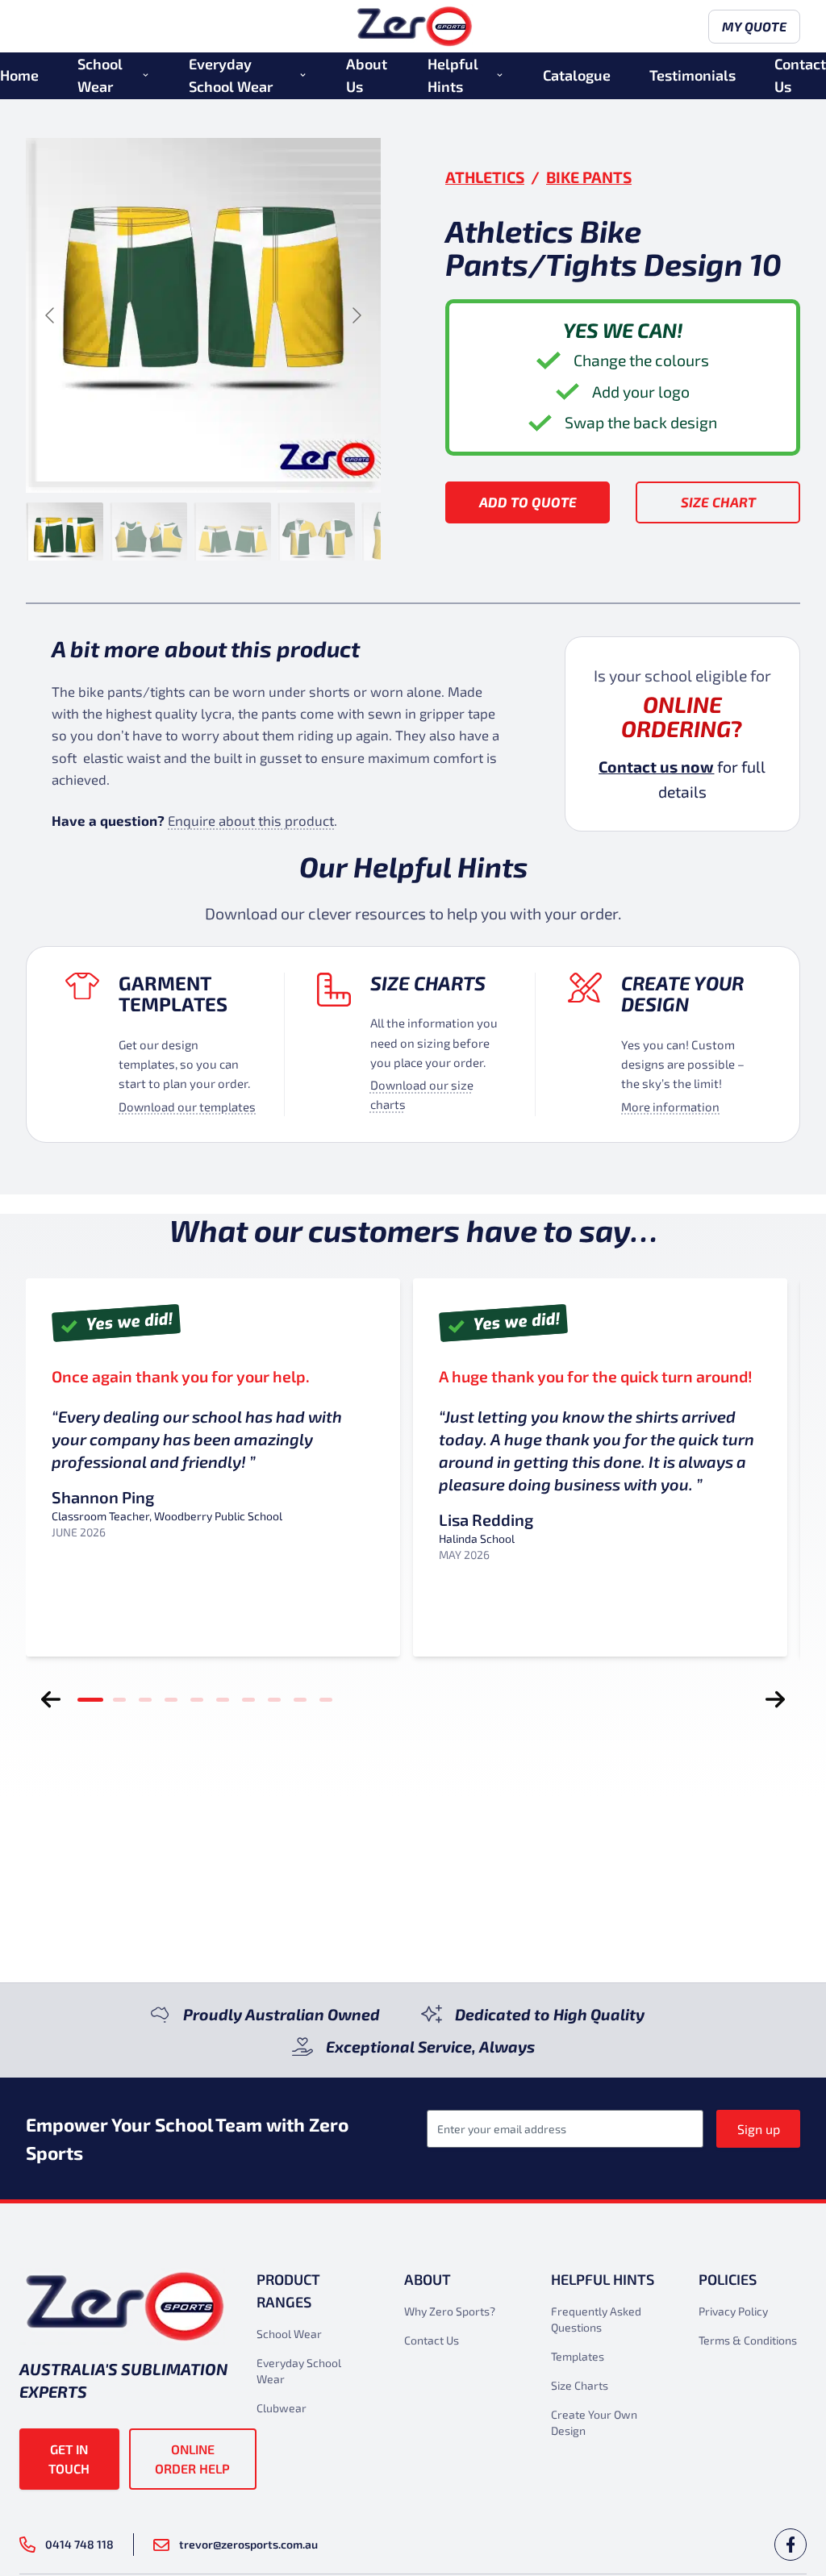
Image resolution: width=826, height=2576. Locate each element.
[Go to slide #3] (232, 531)
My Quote (754, 26)
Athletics (485, 177)
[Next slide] (356, 315)
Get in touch (69, 2459)
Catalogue (577, 75)
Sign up (759, 2129)
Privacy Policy (733, 2311)
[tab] (90, 1699)
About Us (367, 75)
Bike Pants (589, 177)
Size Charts (428, 983)
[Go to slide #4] (316, 531)
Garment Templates (173, 994)
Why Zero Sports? (450, 2311)
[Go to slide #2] (148, 531)
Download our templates (187, 1107)
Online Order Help (192, 2459)
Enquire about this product (251, 820)
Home (19, 75)
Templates (578, 2356)
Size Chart (718, 502)
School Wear (100, 75)
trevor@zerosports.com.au (248, 2544)
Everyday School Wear (231, 75)
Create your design (682, 994)
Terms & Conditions (748, 2340)
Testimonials (693, 75)
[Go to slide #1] (65, 531)
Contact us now (656, 767)
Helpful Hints (453, 75)
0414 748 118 (79, 2544)
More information (670, 1107)
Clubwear (282, 2408)
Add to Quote (528, 502)
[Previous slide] (51, 315)
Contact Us (800, 75)
